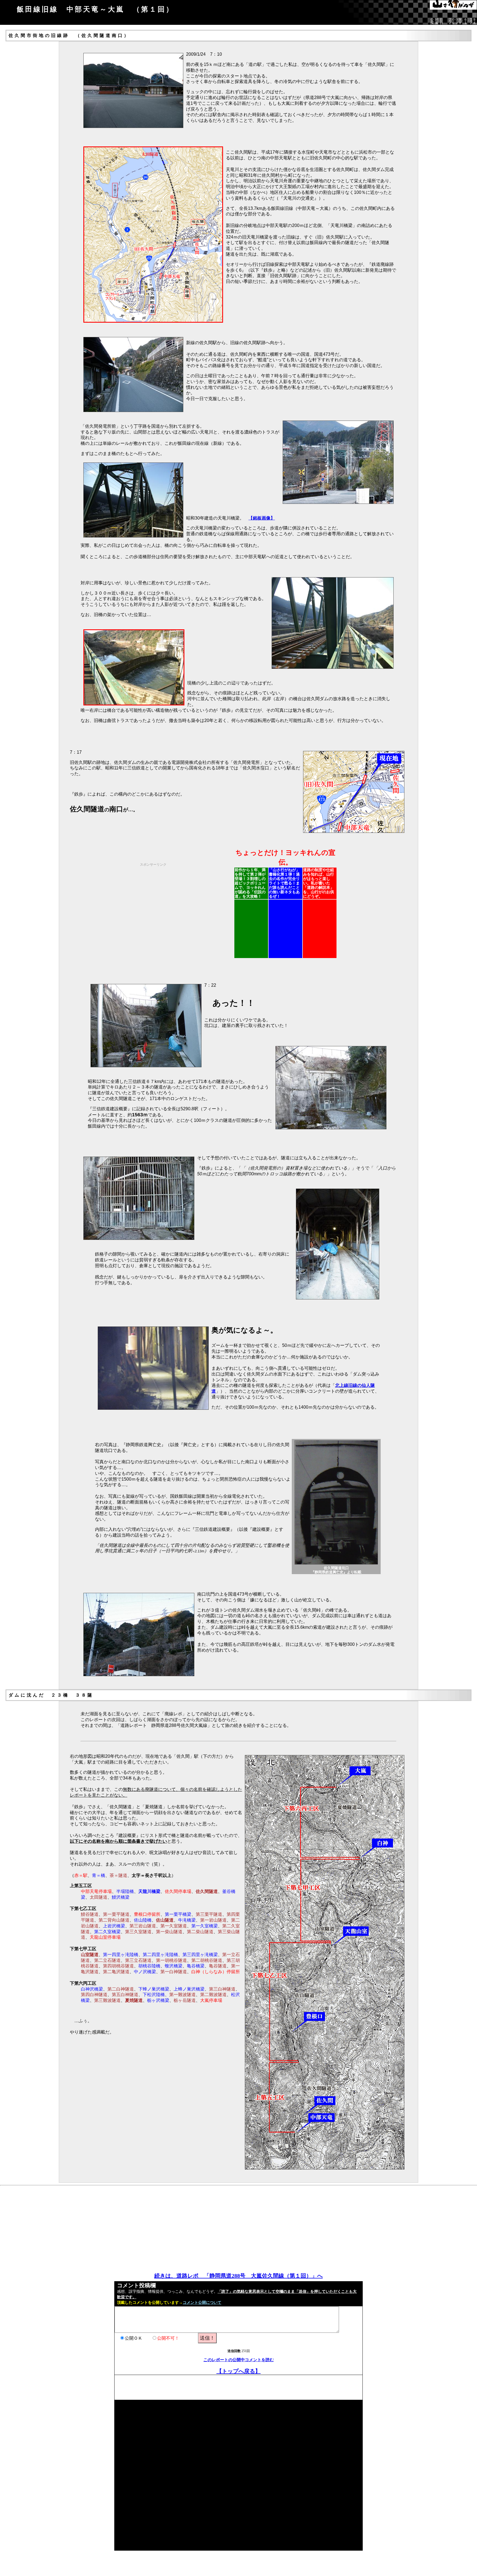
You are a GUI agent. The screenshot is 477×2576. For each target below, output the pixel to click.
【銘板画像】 (262, 518)
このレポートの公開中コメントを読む (239, 2360)
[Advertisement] (186, 905)
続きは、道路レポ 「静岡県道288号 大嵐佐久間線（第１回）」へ (239, 2276)
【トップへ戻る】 (239, 2371)
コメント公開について (202, 2303)
